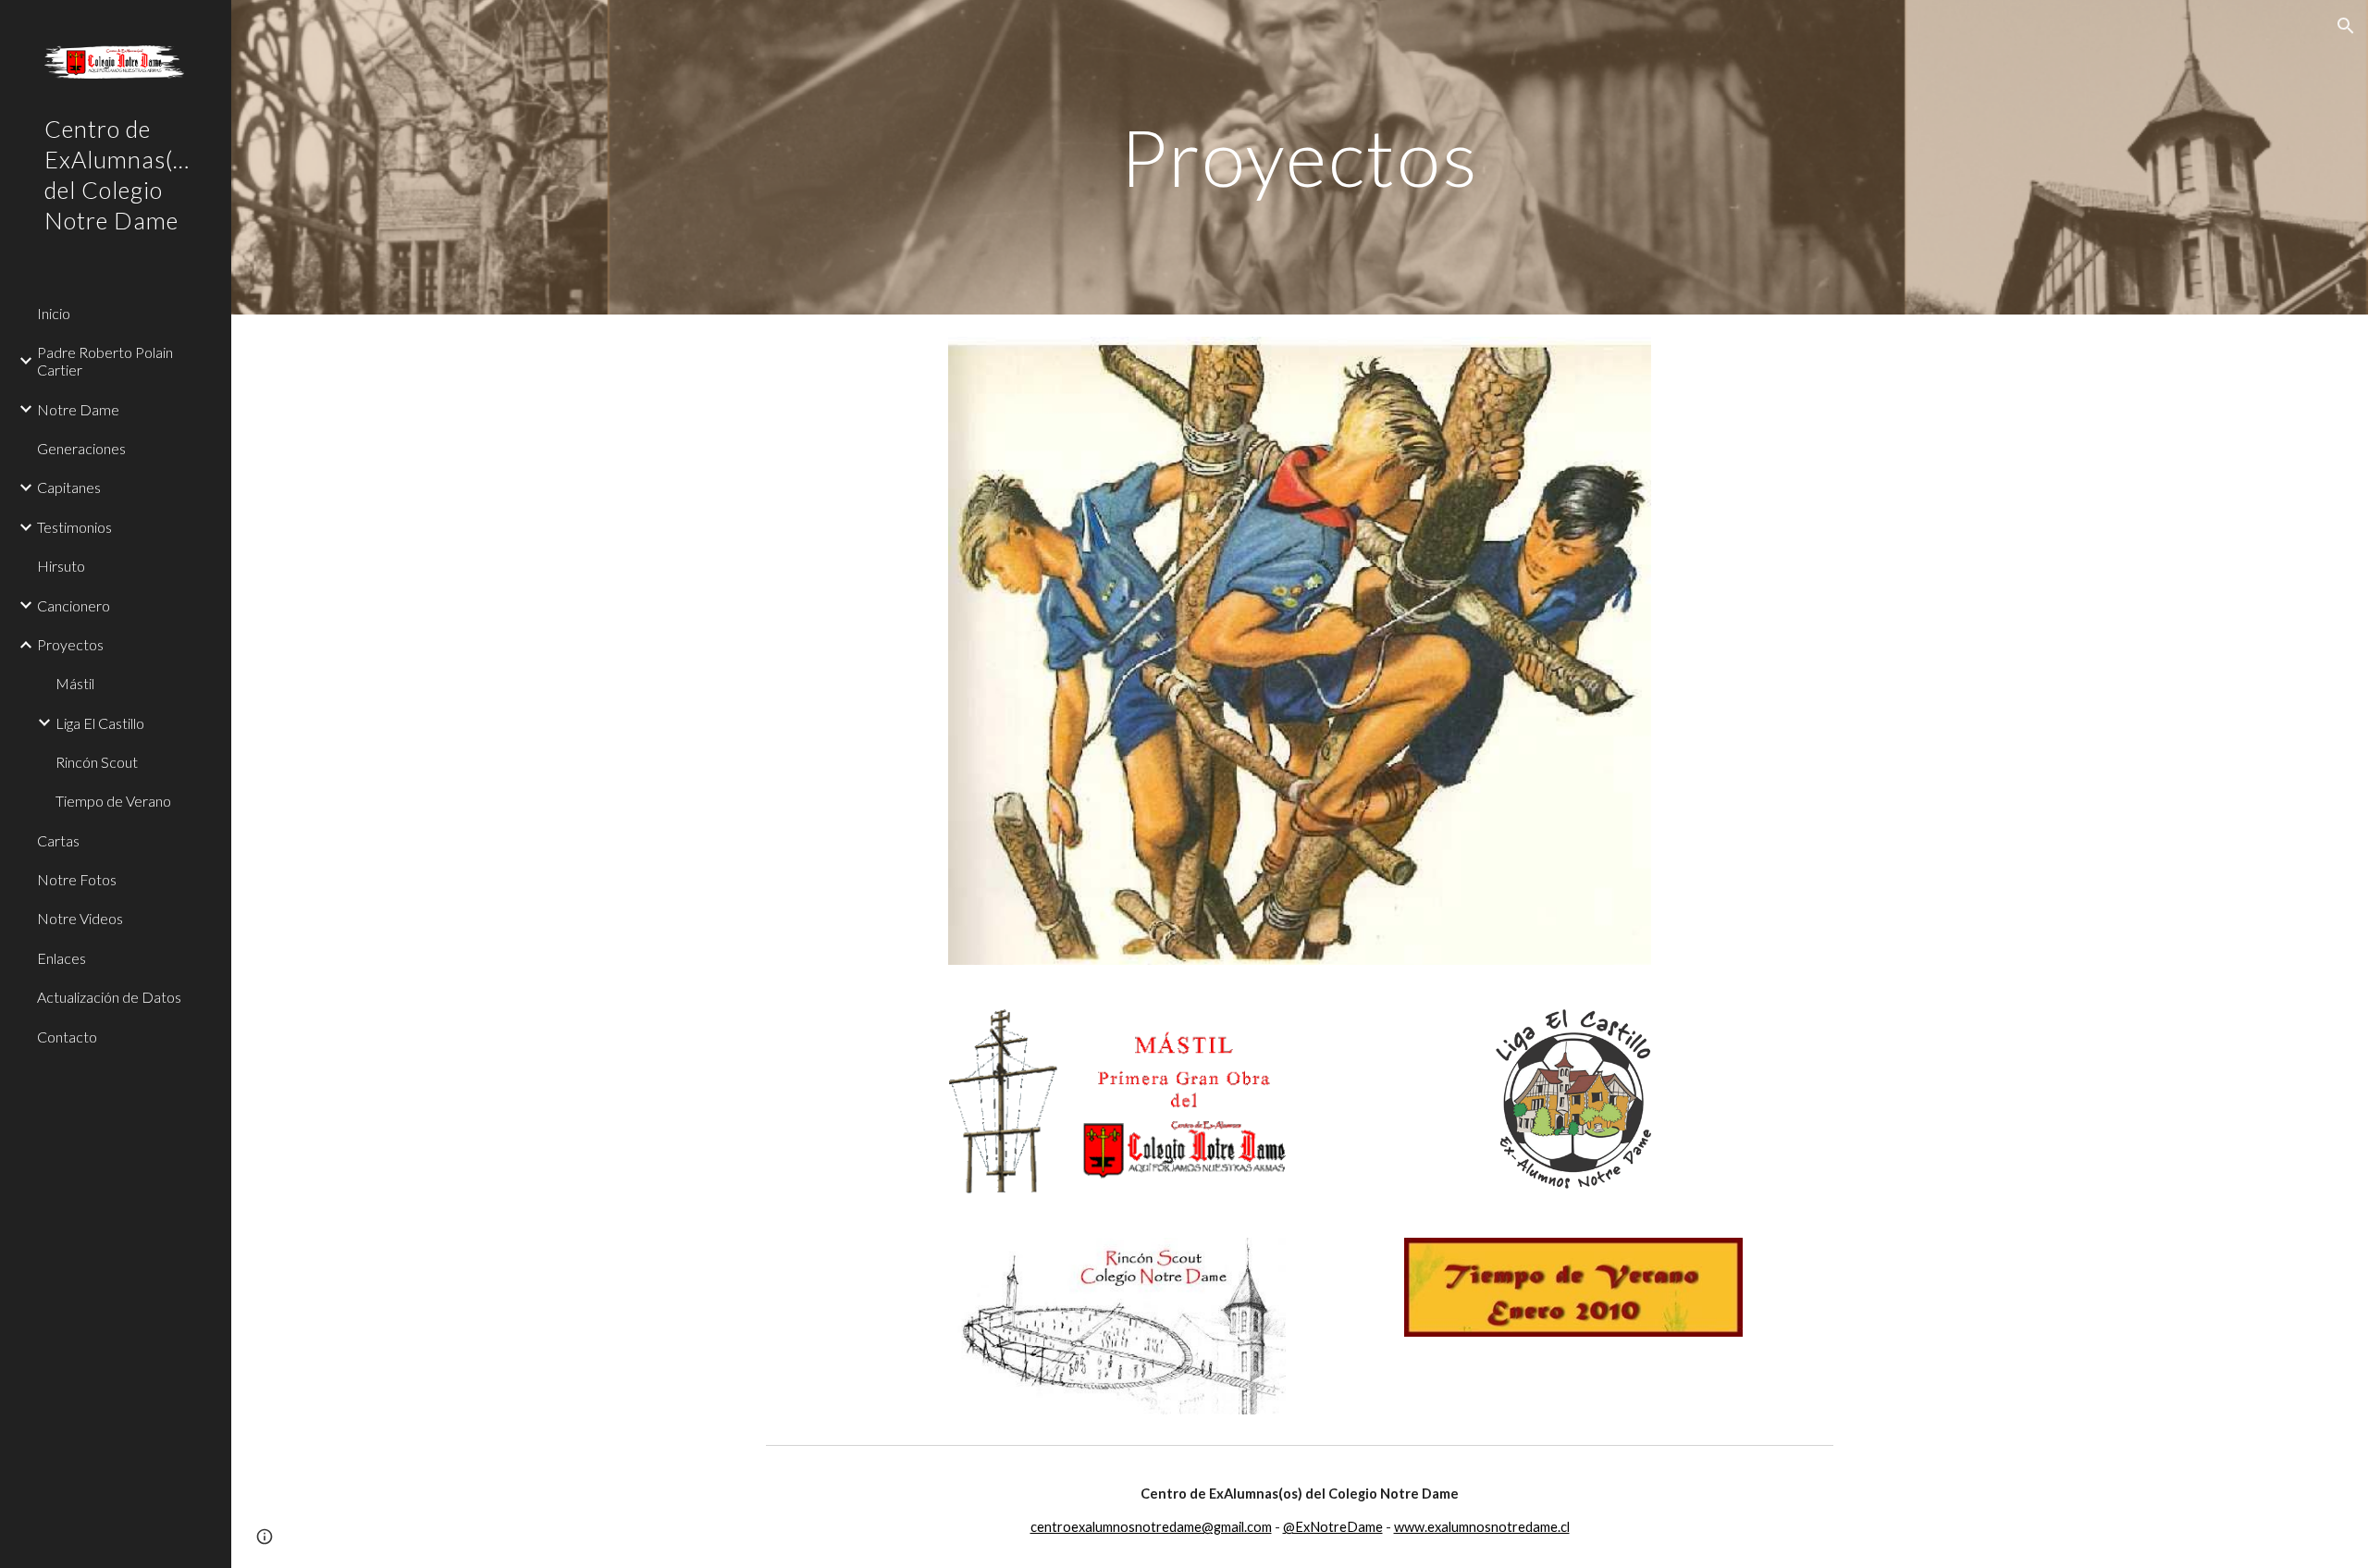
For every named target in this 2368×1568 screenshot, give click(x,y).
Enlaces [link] (62, 958)
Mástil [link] (75, 683)
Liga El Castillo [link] (100, 723)
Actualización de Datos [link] (109, 997)
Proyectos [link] (70, 644)
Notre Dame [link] (78, 409)
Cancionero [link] (74, 605)
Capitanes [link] (69, 487)
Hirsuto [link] (61, 566)
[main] (1300, 157)
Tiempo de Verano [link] (113, 801)
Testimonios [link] (74, 527)
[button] (2346, 26)
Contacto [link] (67, 1037)
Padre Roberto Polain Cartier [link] (105, 361)
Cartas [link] (58, 840)
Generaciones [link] (81, 448)
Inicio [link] (54, 313)
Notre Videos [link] (80, 918)
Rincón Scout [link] (97, 762)
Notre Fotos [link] (77, 879)
